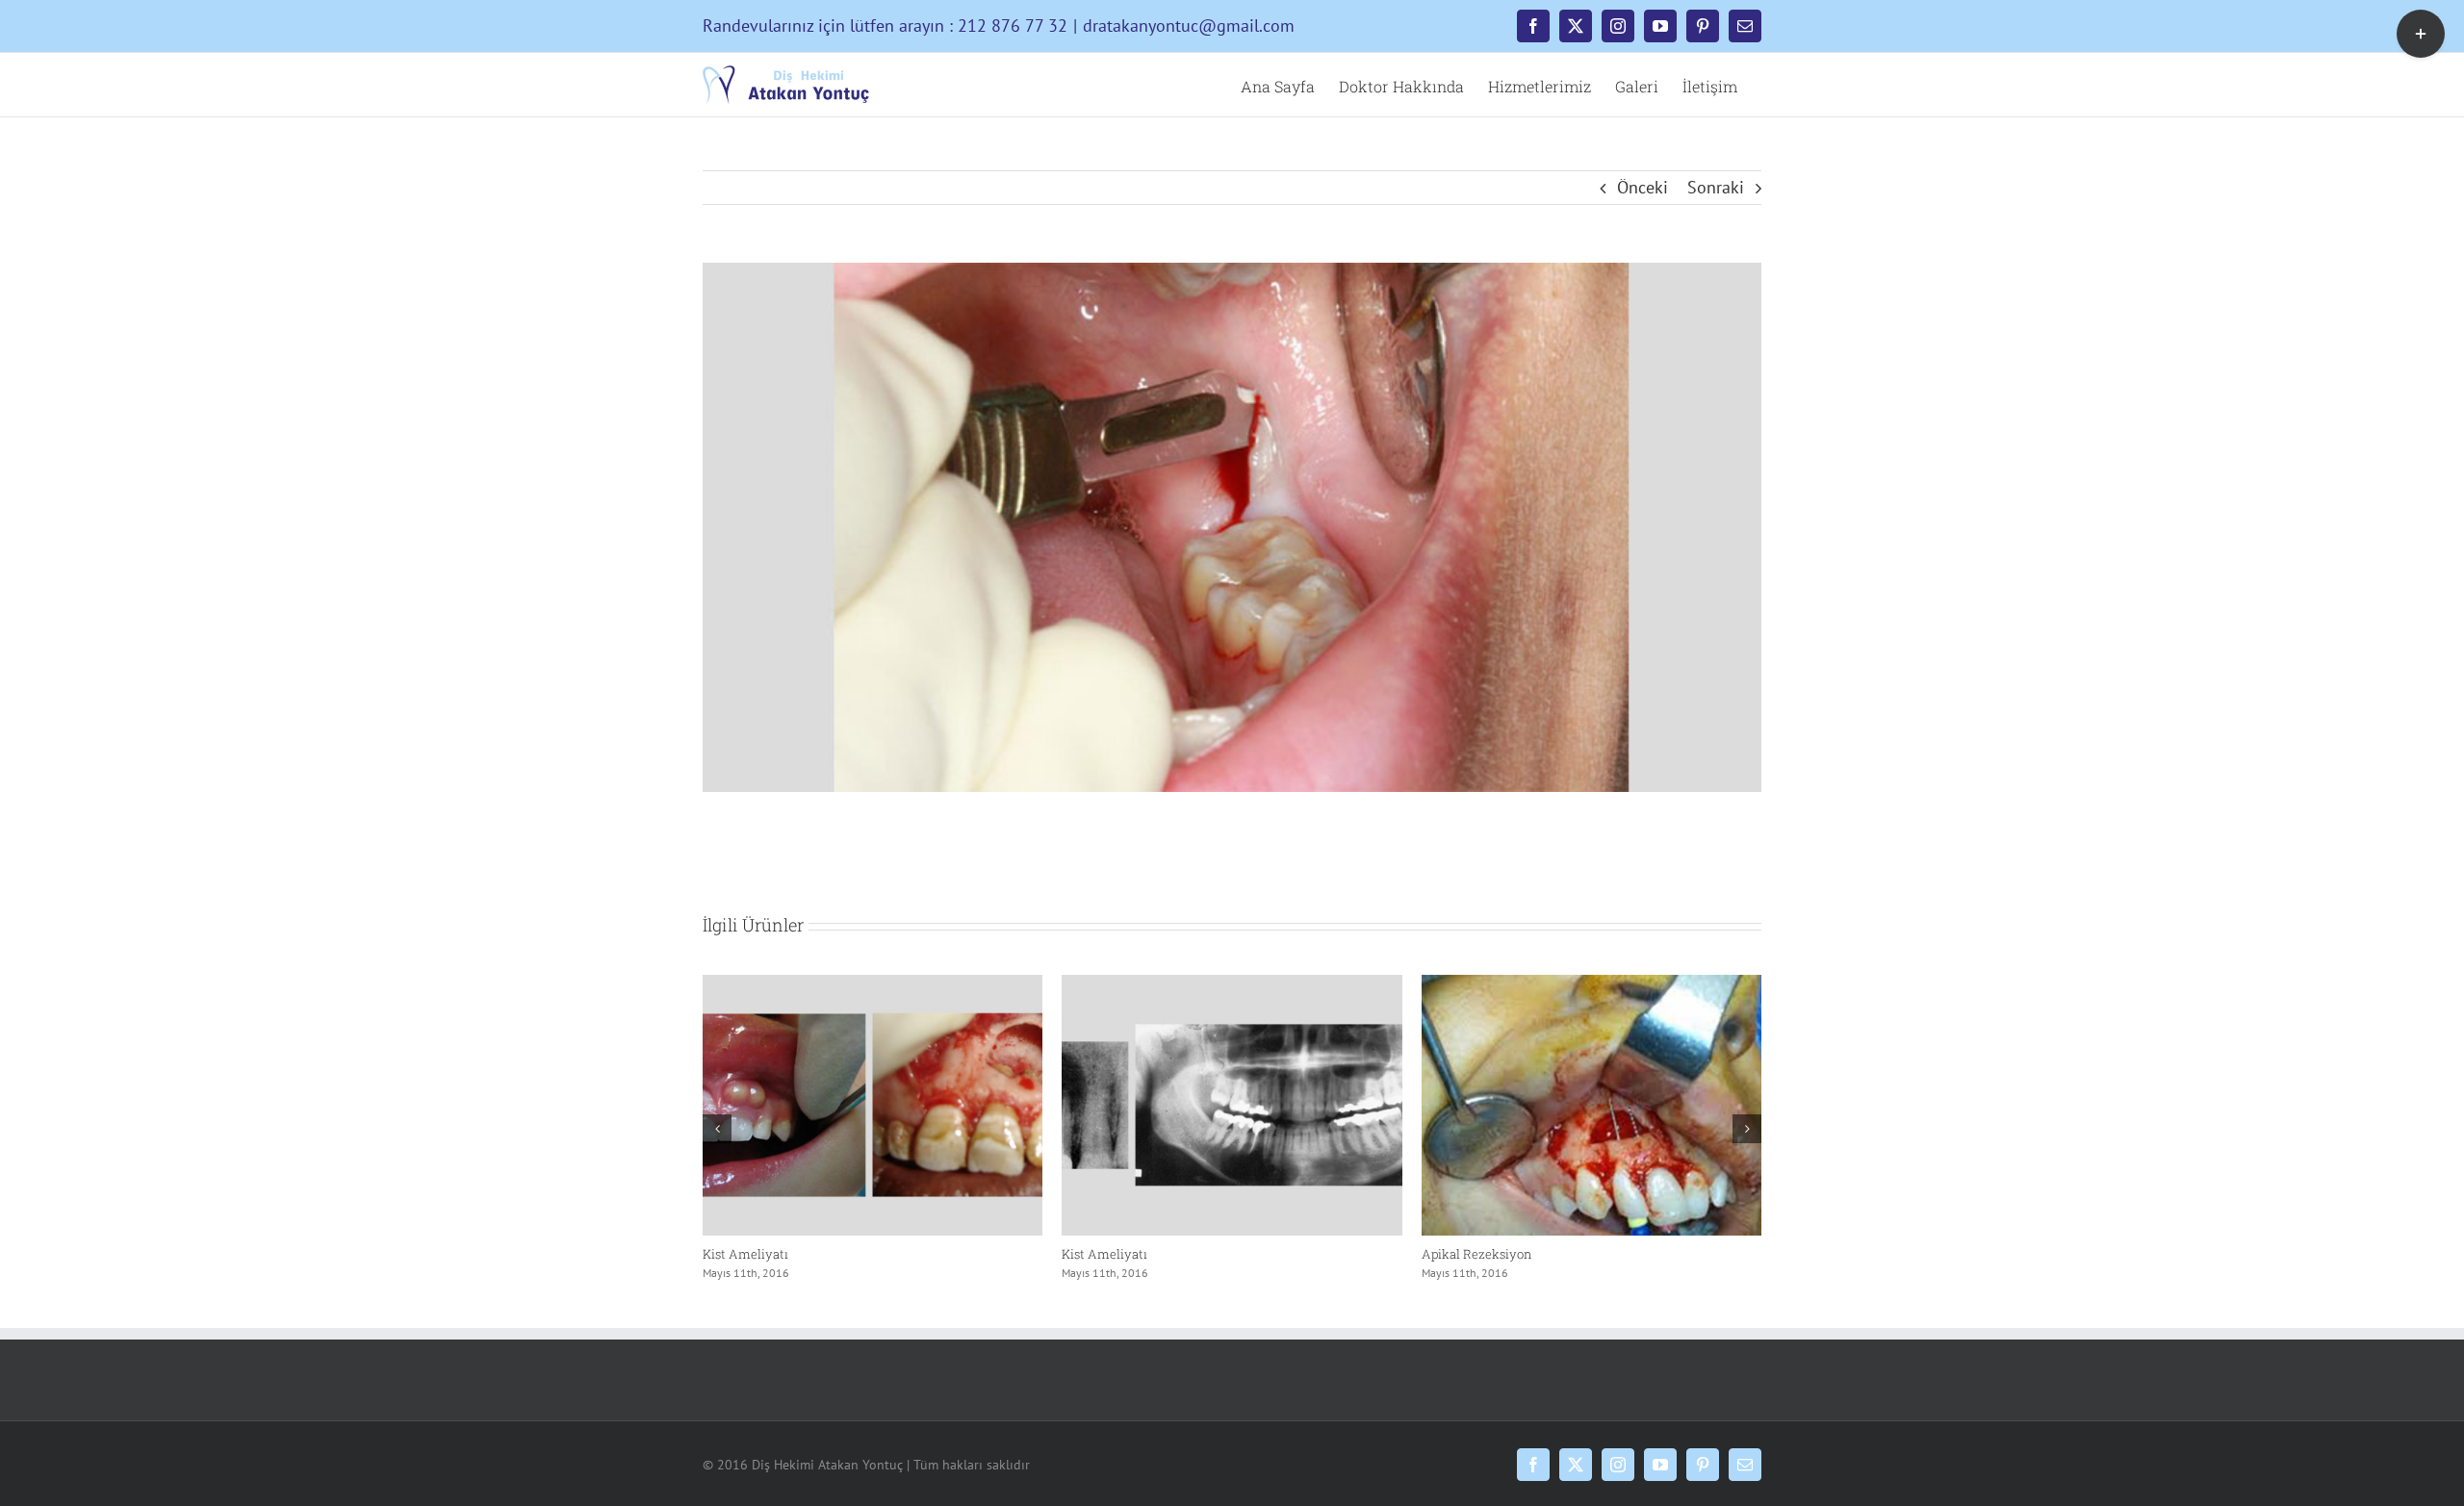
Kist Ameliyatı (1104, 1254)
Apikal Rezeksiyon (757, 1254)
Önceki (1643, 187)
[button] (717, 1129)
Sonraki (1716, 187)
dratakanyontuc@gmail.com (1189, 26)
